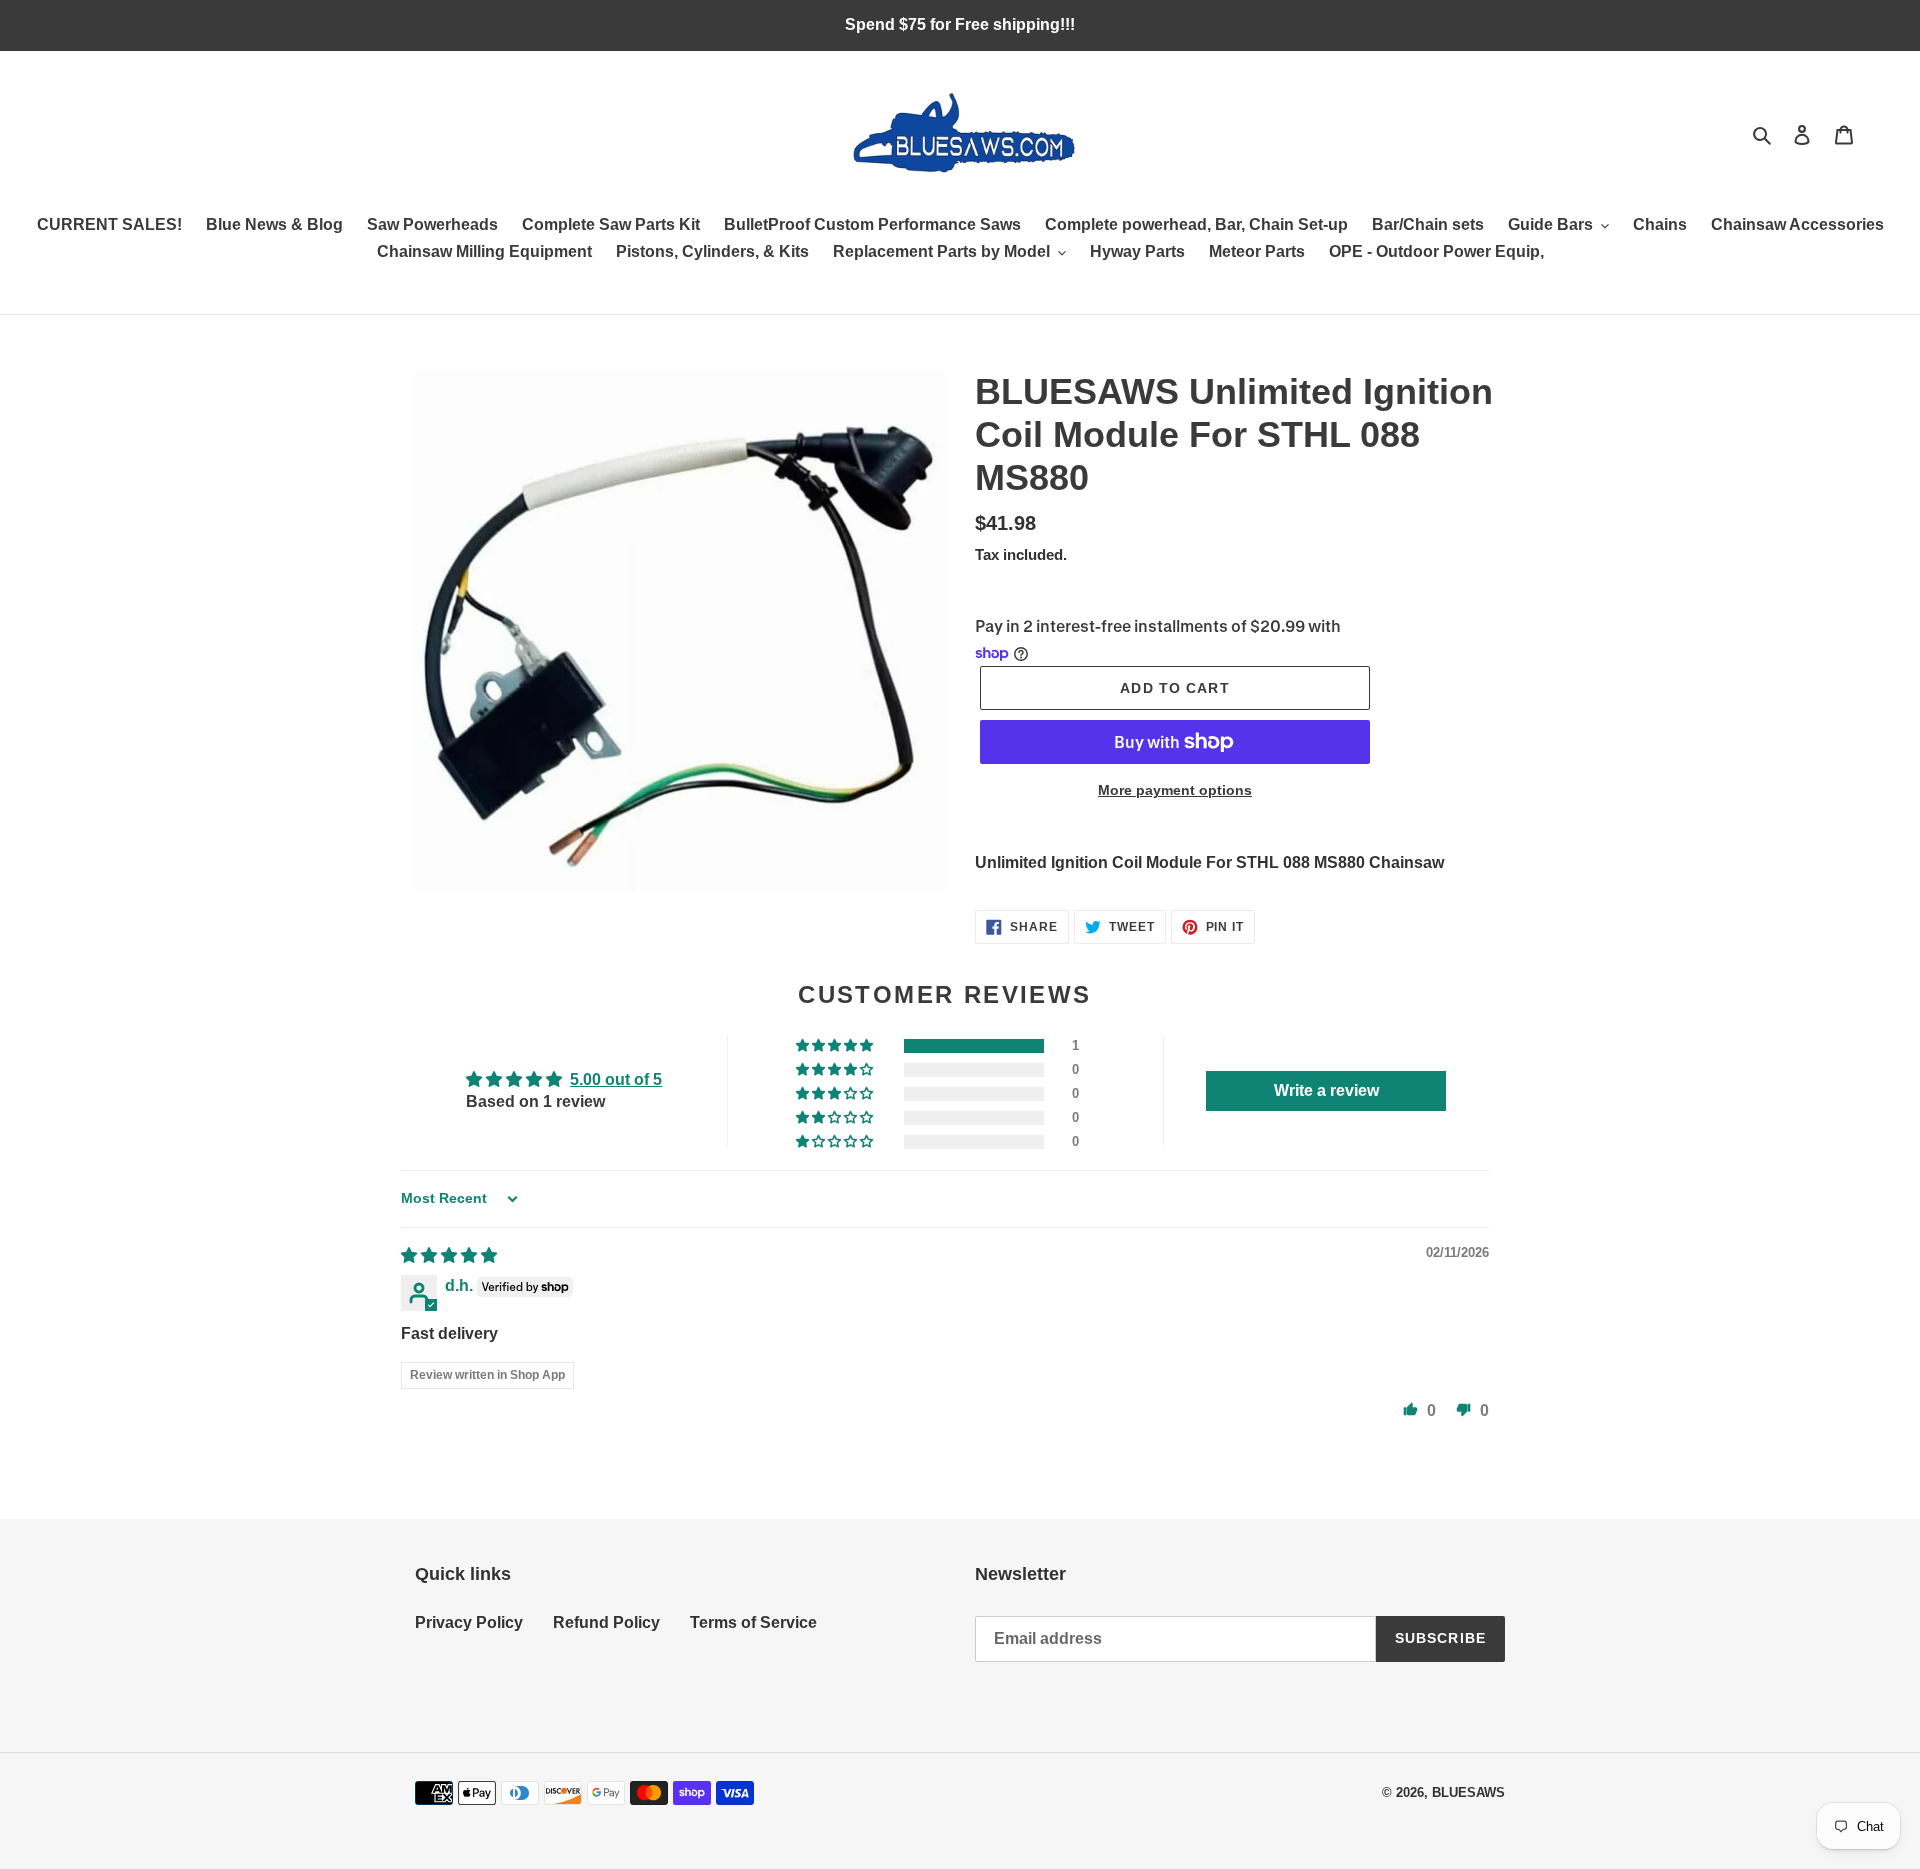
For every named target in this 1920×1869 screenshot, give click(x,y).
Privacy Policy (469, 1622)
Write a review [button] (1326, 1090)
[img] (449, 1255)
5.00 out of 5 (616, 1079)
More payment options (1175, 790)
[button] (836, 1046)
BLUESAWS (1468, 1792)
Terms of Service (753, 1622)
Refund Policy (606, 1622)
